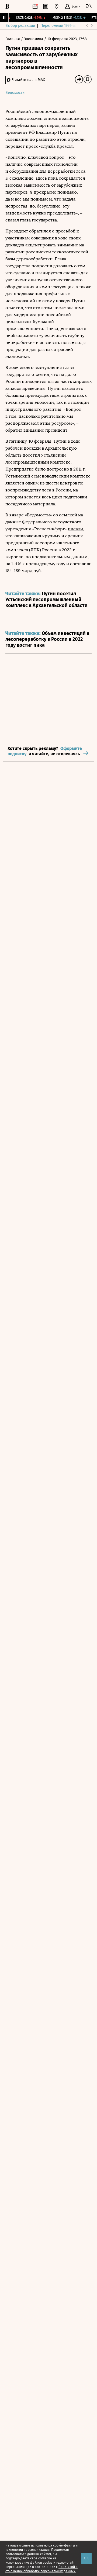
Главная (13, 39)
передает (15, 146)
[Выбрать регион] (57, 6)
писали (75, 529)
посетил (31, 455)
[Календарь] (35, 6)
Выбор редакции (20, 26)
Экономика (34, 39)
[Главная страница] (7, 6)
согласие (45, 2558)
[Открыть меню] (89, 6)
